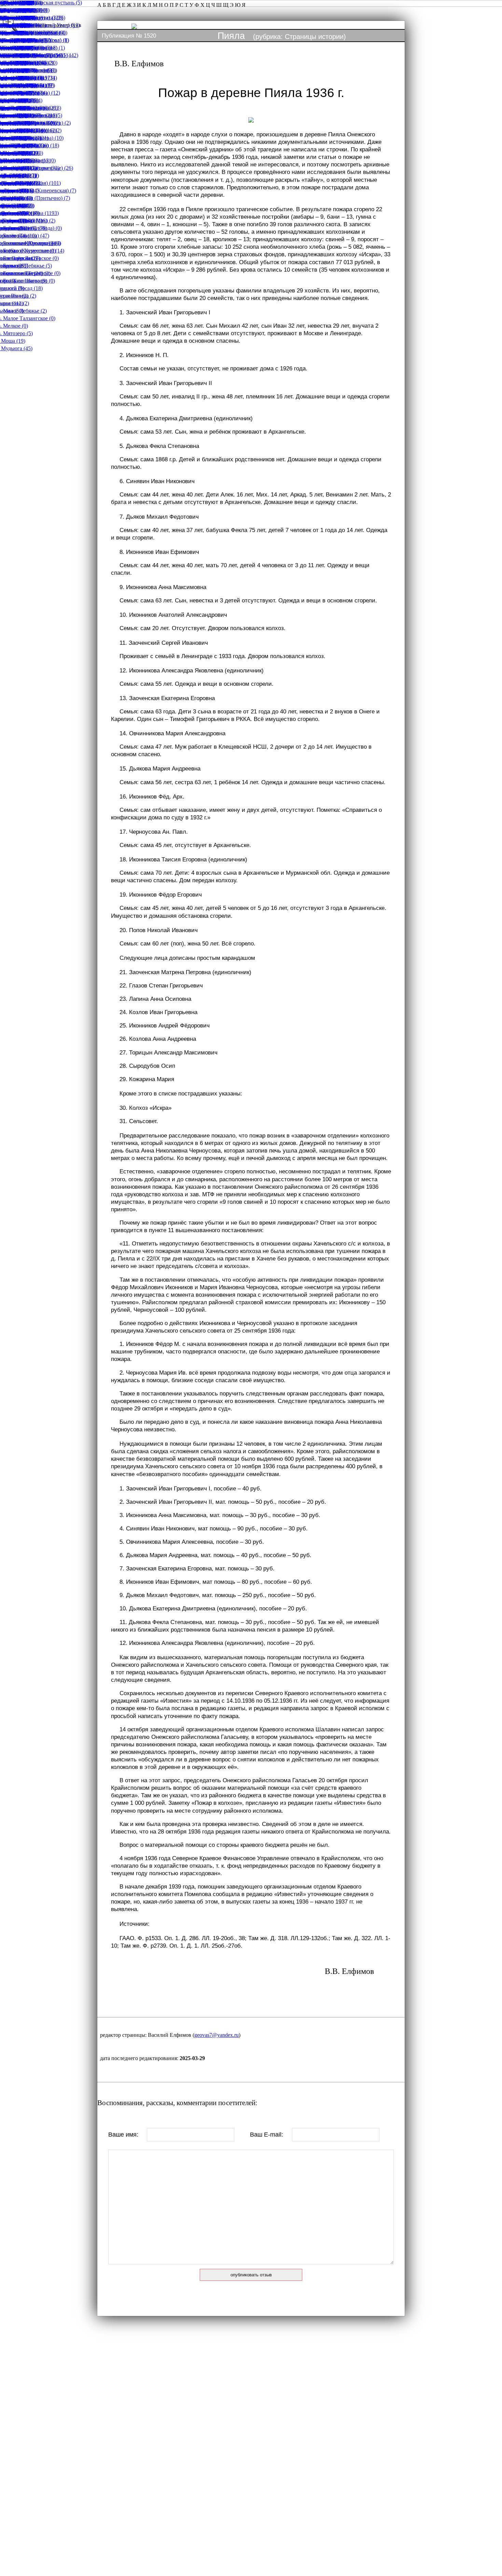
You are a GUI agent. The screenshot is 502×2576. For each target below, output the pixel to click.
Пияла (231, 36)
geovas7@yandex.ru (217, 2035)
